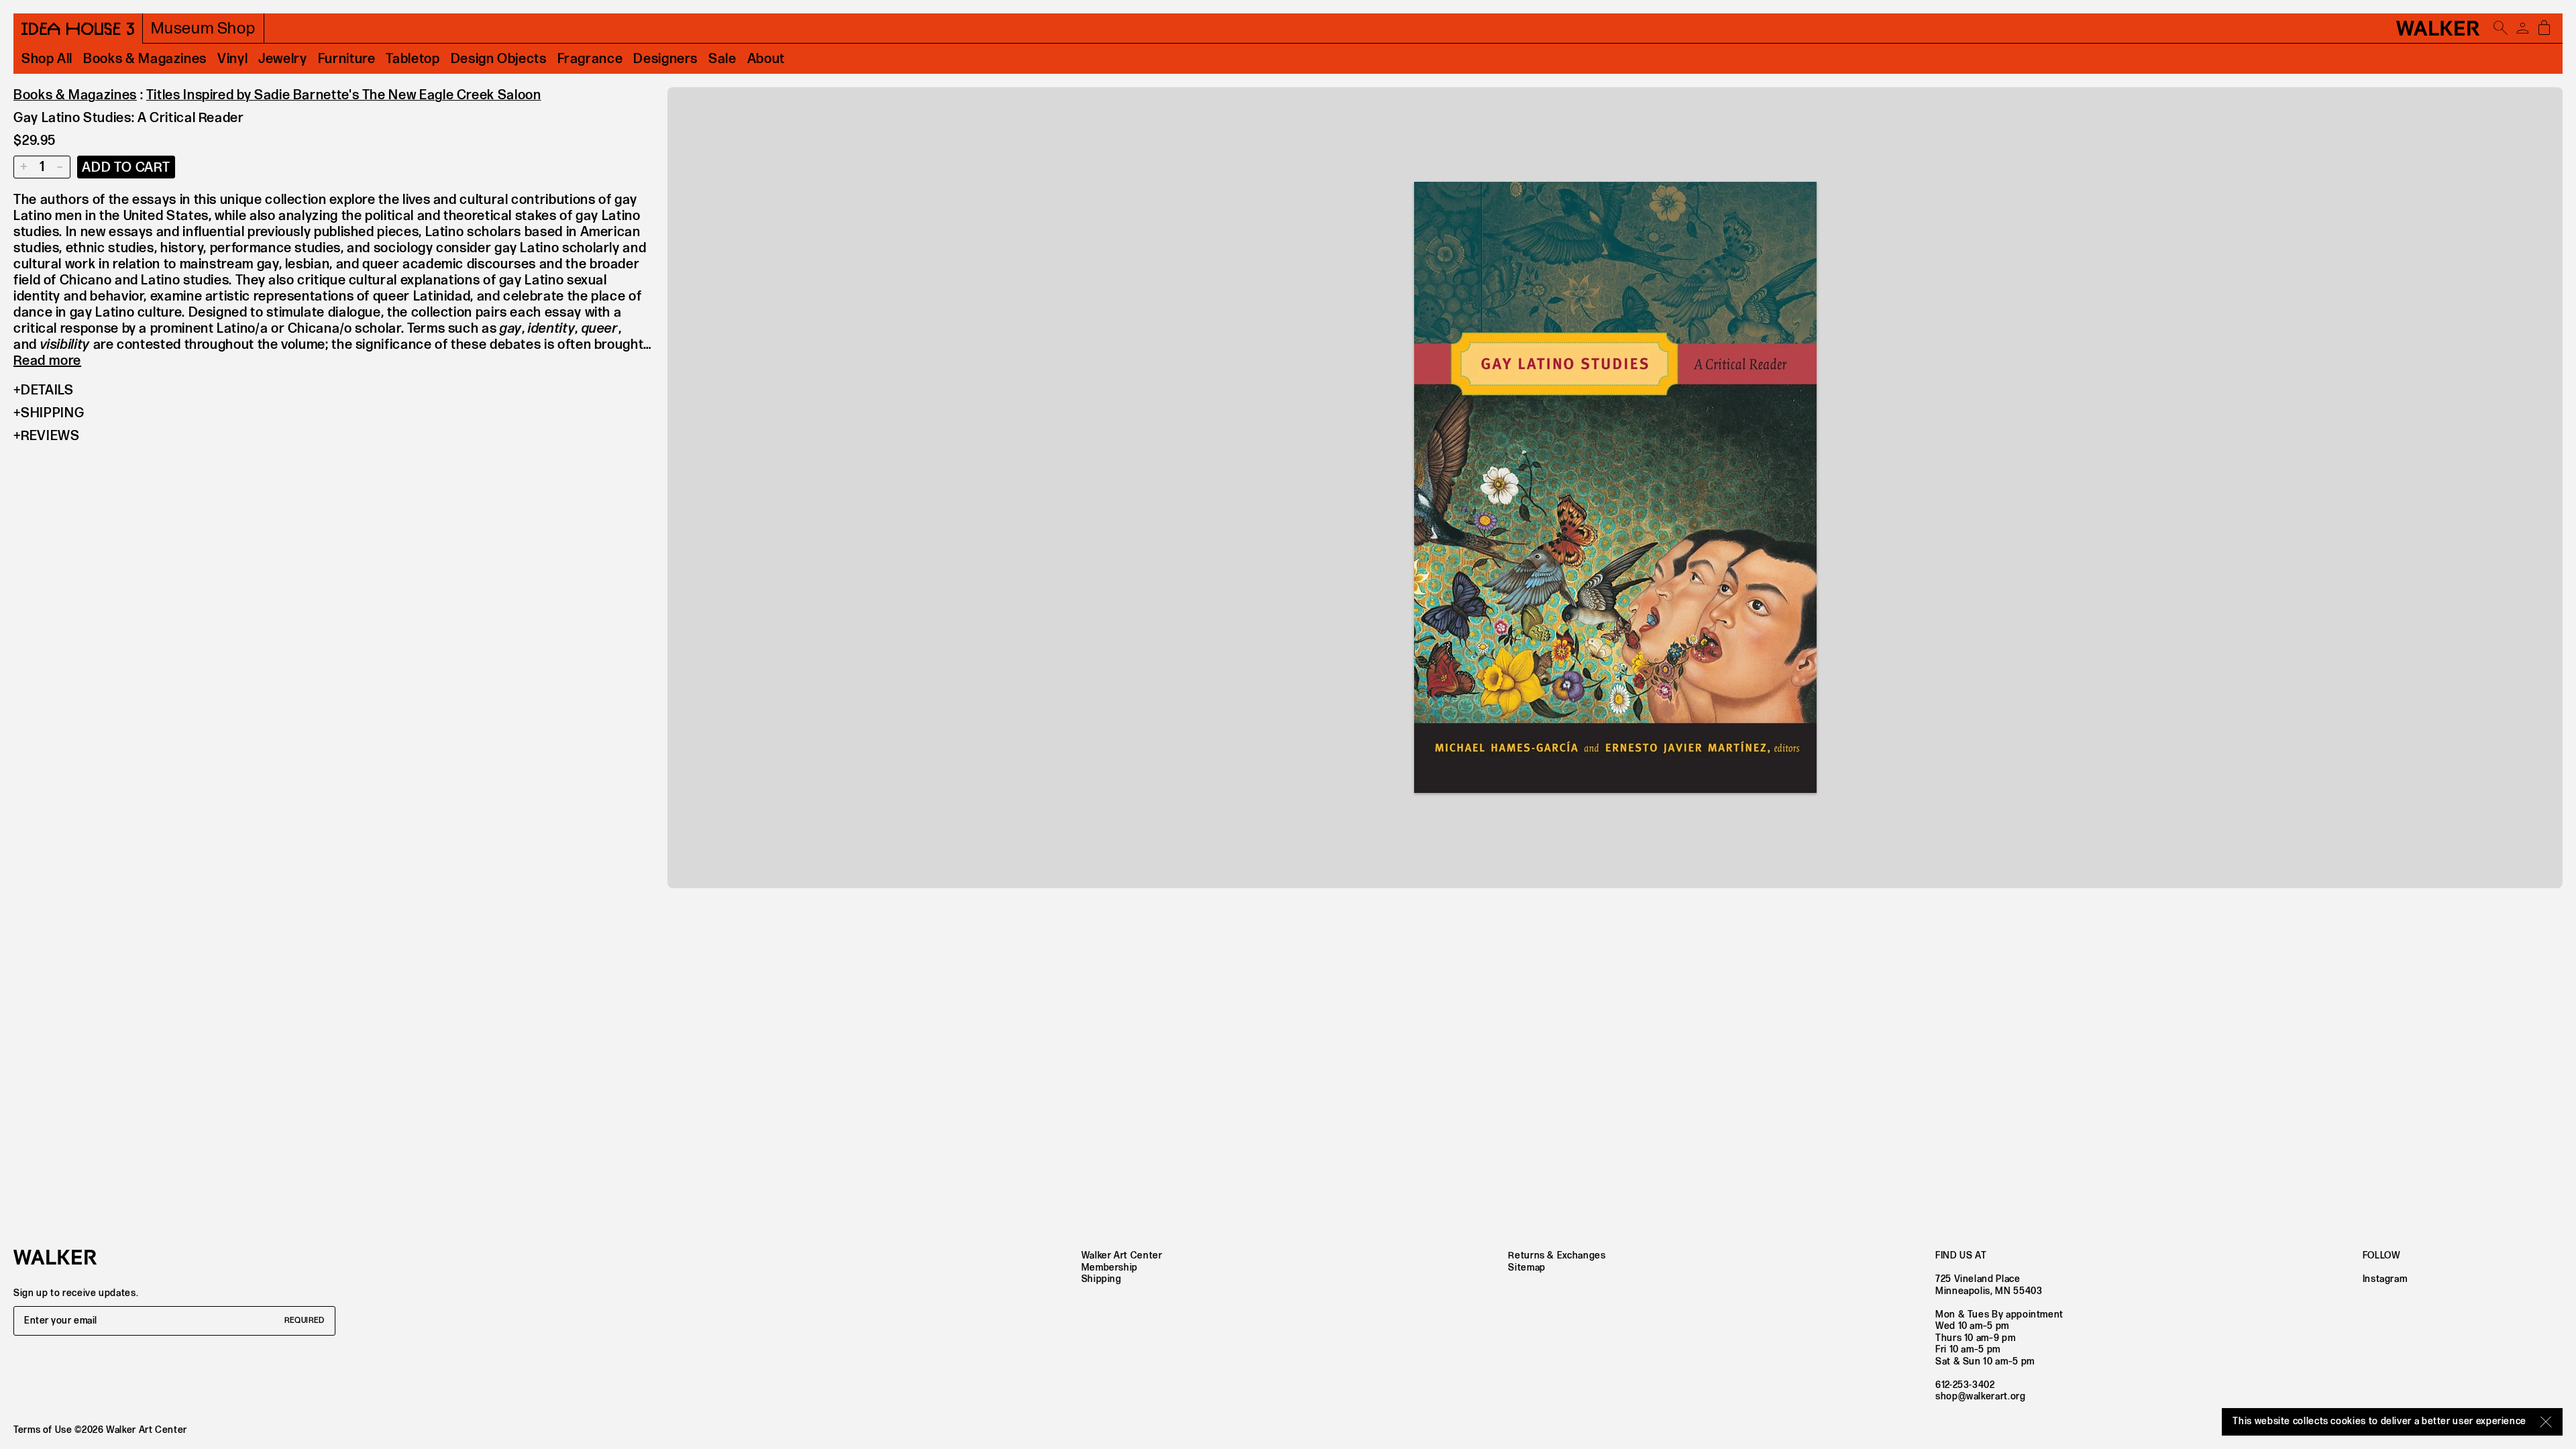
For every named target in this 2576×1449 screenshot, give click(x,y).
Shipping (52, 413)
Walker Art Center (1122, 1255)
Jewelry (282, 59)
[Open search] (2501, 28)
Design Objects (499, 59)
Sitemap (1526, 1268)
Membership (1110, 1268)
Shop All (47, 59)
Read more (47, 361)
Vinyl (232, 59)
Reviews (50, 436)
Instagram (2385, 1279)
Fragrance (590, 59)
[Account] (2522, 28)
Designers (665, 59)
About (766, 59)
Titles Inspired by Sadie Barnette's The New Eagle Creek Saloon (344, 95)
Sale (722, 59)
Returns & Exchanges (1557, 1255)
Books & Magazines (145, 59)
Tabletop (413, 59)
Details (47, 390)
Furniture (347, 59)
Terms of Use (43, 1430)
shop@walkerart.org (1981, 1396)
